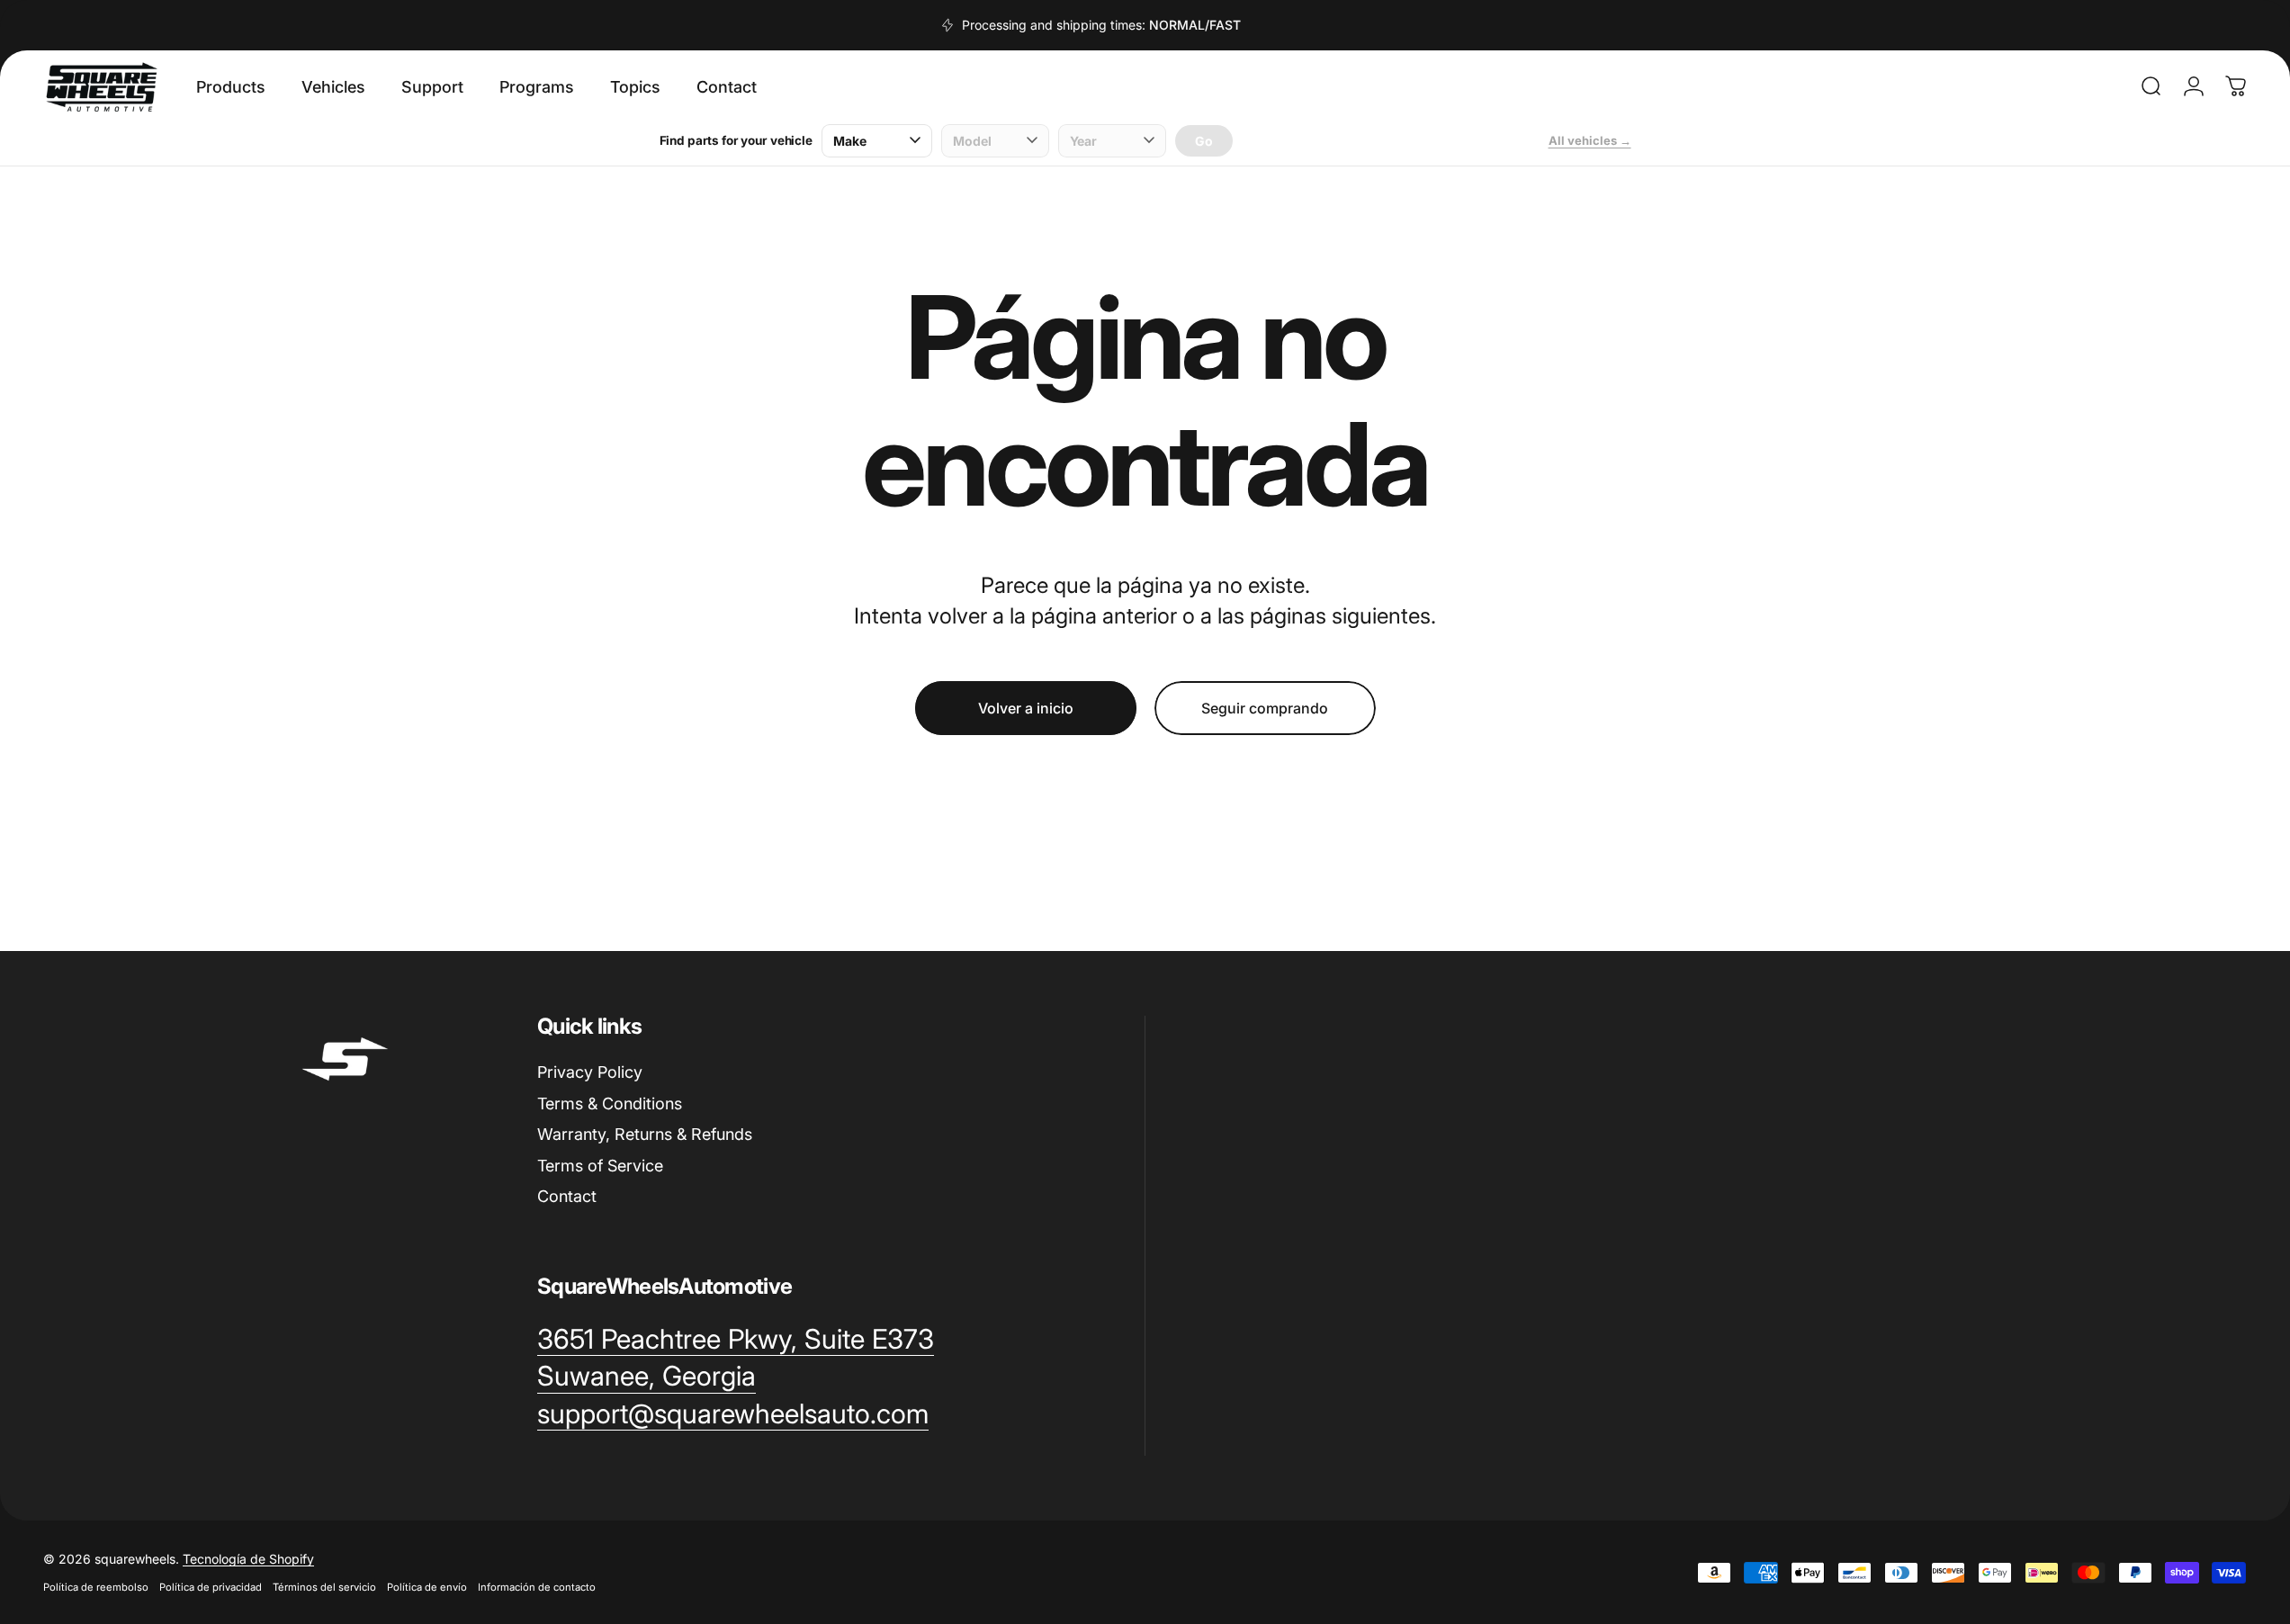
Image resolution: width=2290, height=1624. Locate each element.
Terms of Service (600, 1166)
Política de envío (427, 1587)
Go (1204, 141)
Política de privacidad (211, 1587)
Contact (567, 1196)
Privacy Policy (590, 1072)
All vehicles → (1590, 140)
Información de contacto (537, 1587)
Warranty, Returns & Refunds (645, 1134)
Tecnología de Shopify (248, 1559)
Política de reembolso (96, 1587)
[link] (736, 1340)
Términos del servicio (324, 1587)
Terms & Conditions (610, 1104)
